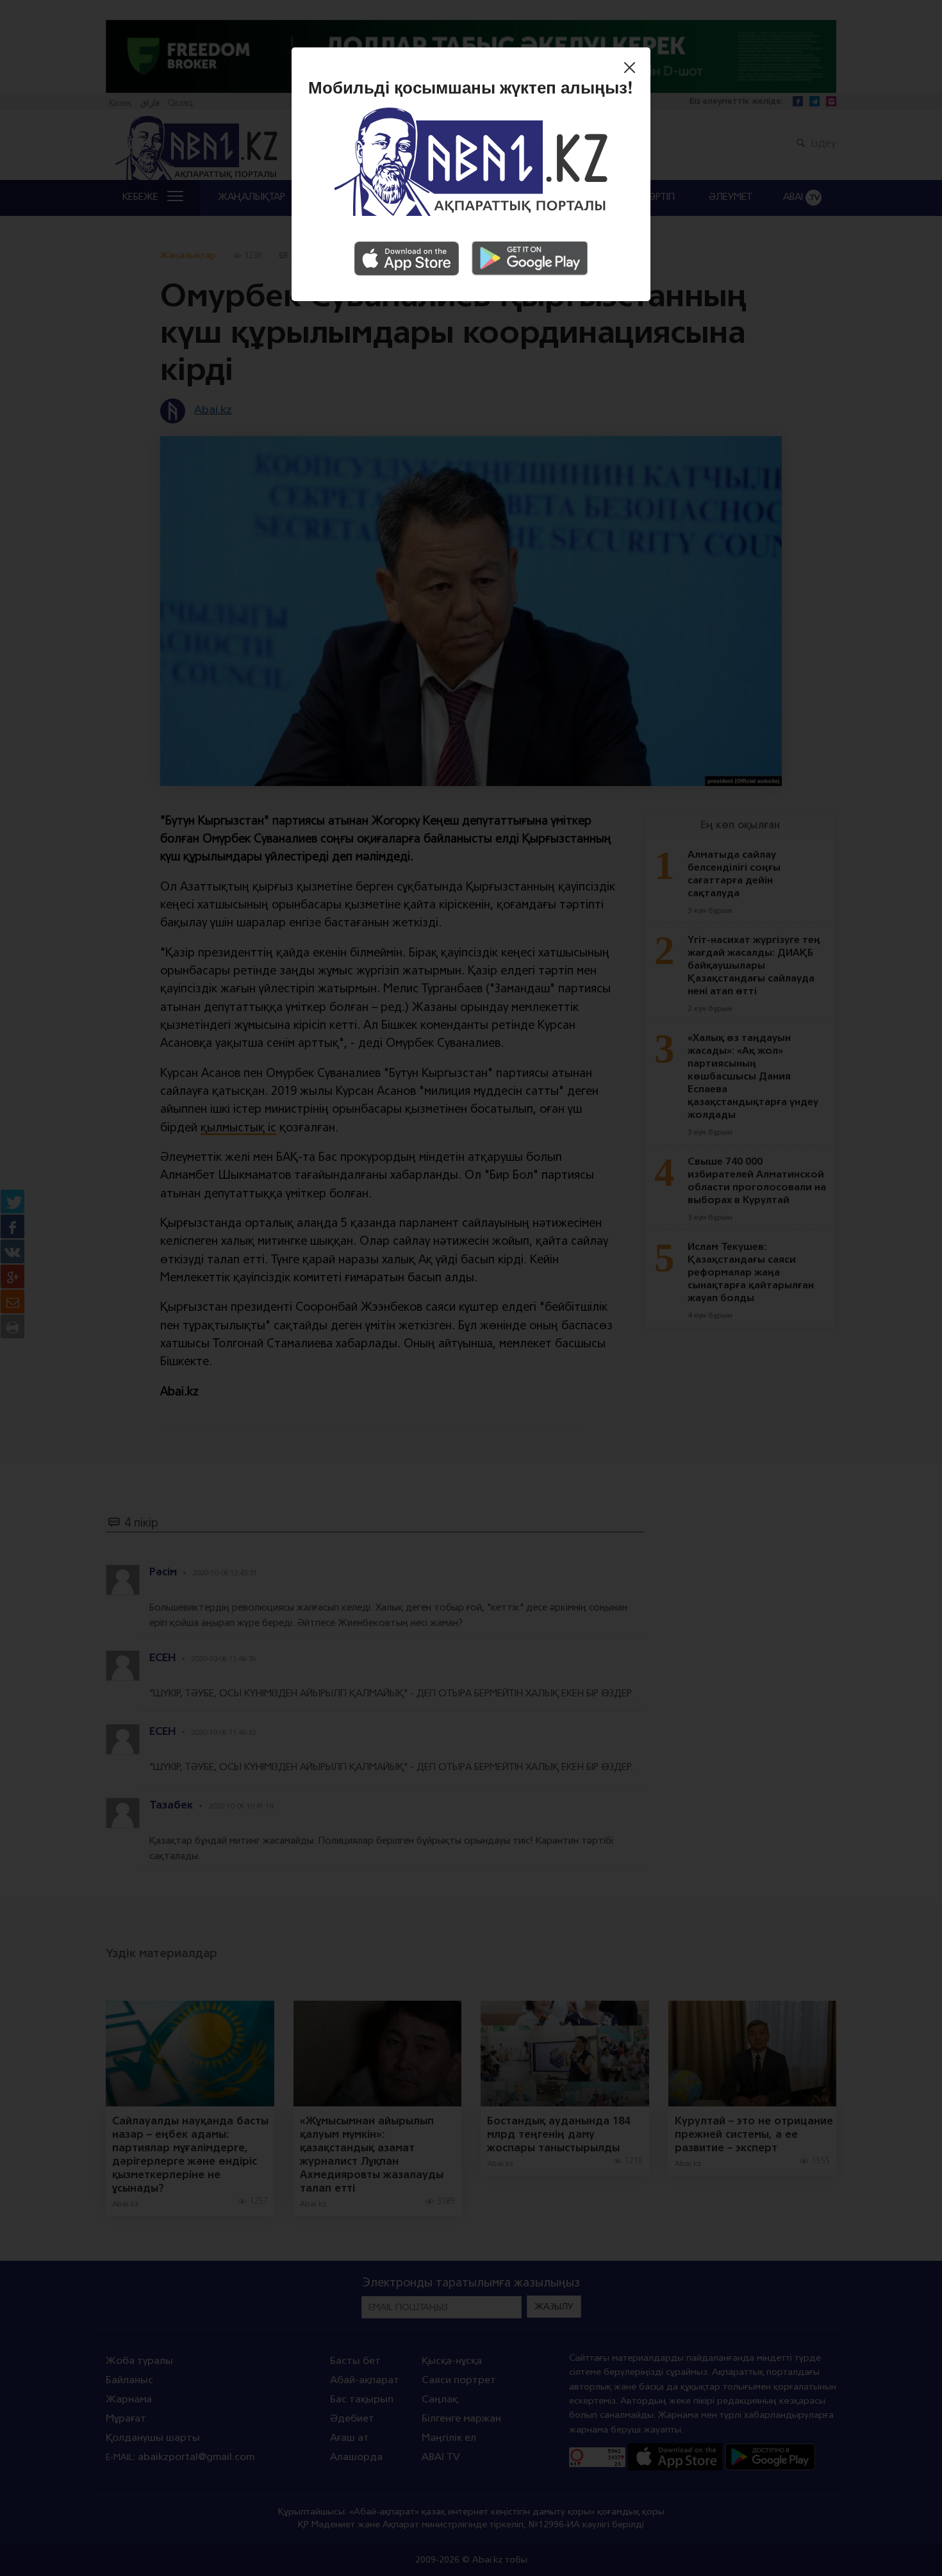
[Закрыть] (633, 69)
